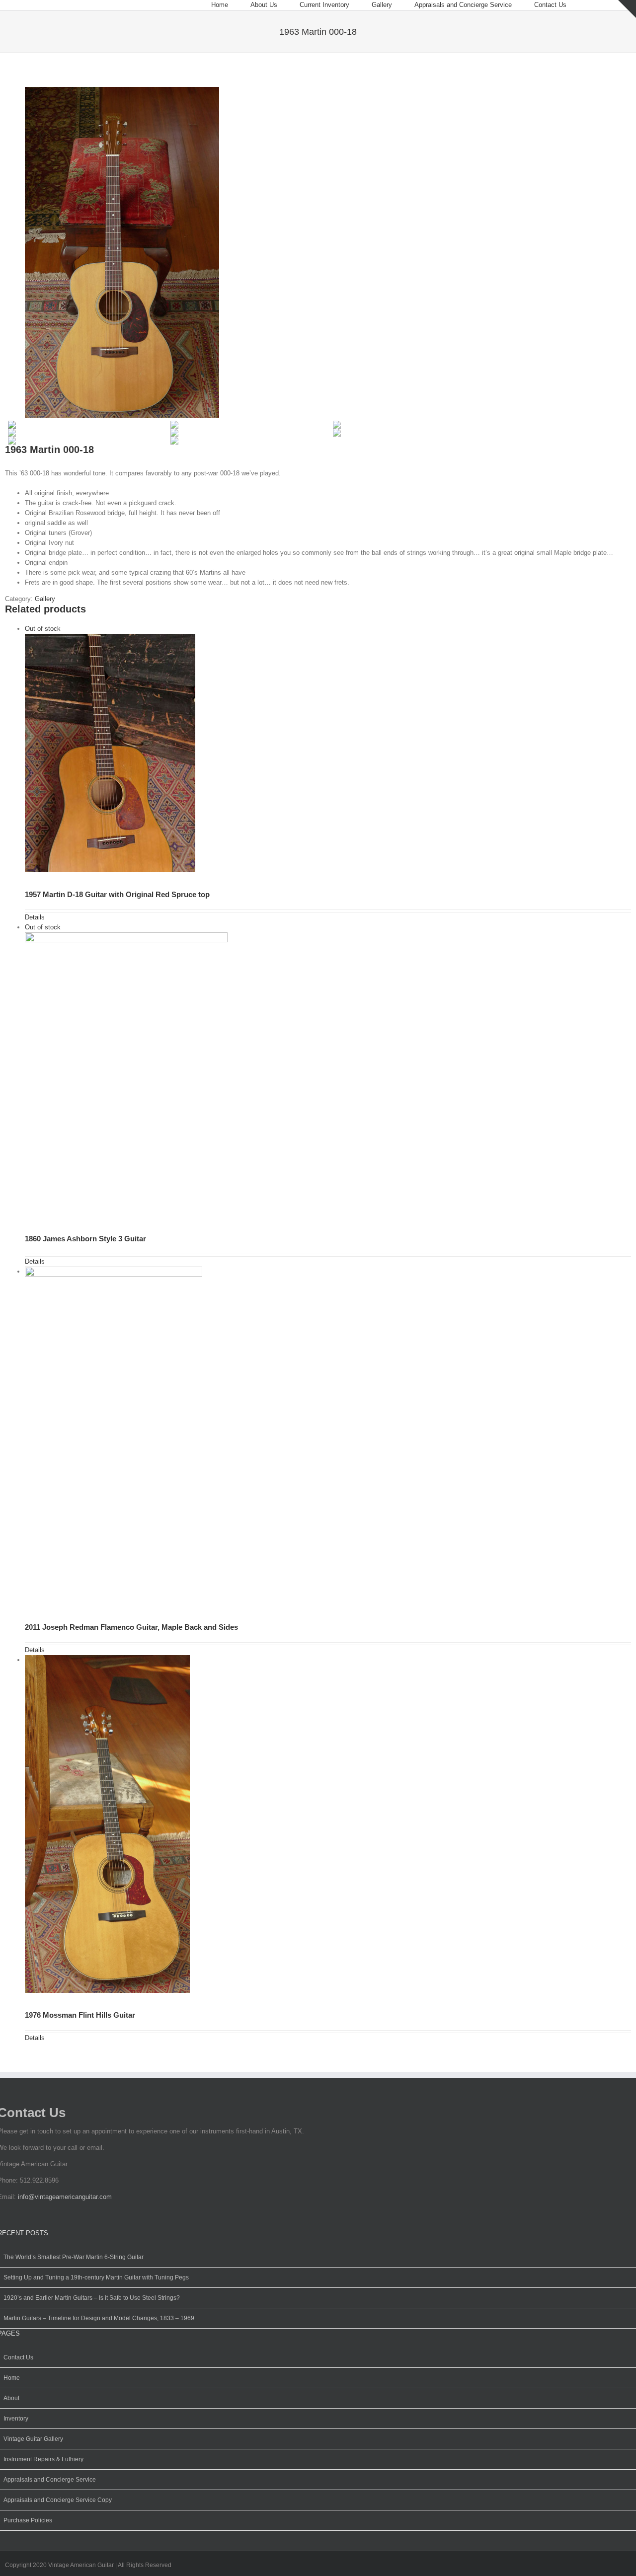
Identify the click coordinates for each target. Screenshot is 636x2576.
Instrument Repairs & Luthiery (43, 2459)
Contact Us (18, 2357)
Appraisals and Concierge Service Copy (58, 2500)
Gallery (45, 599)
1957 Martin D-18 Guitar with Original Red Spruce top (117, 894)
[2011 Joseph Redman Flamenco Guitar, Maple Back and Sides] (328, 1440)
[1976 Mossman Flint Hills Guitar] (328, 1829)
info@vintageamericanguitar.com (65, 2197)
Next (629, 1285)
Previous (7, 1285)
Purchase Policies (28, 2520)
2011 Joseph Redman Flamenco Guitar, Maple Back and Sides (131, 1627)
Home (12, 2378)
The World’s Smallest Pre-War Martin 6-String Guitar (74, 2257)
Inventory (16, 2419)
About (11, 2398)
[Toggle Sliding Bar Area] (627, 9)
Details (35, 917)
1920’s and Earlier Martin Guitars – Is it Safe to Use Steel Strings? (92, 2298)
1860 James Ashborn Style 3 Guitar (85, 1239)
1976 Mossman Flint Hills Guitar (80, 2015)
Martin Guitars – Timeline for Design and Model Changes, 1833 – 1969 (99, 2318)
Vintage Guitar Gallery (33, 2439)
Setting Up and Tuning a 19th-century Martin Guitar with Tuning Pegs (96, 2277)
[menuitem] (231, 5)
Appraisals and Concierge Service (50, 2480)
